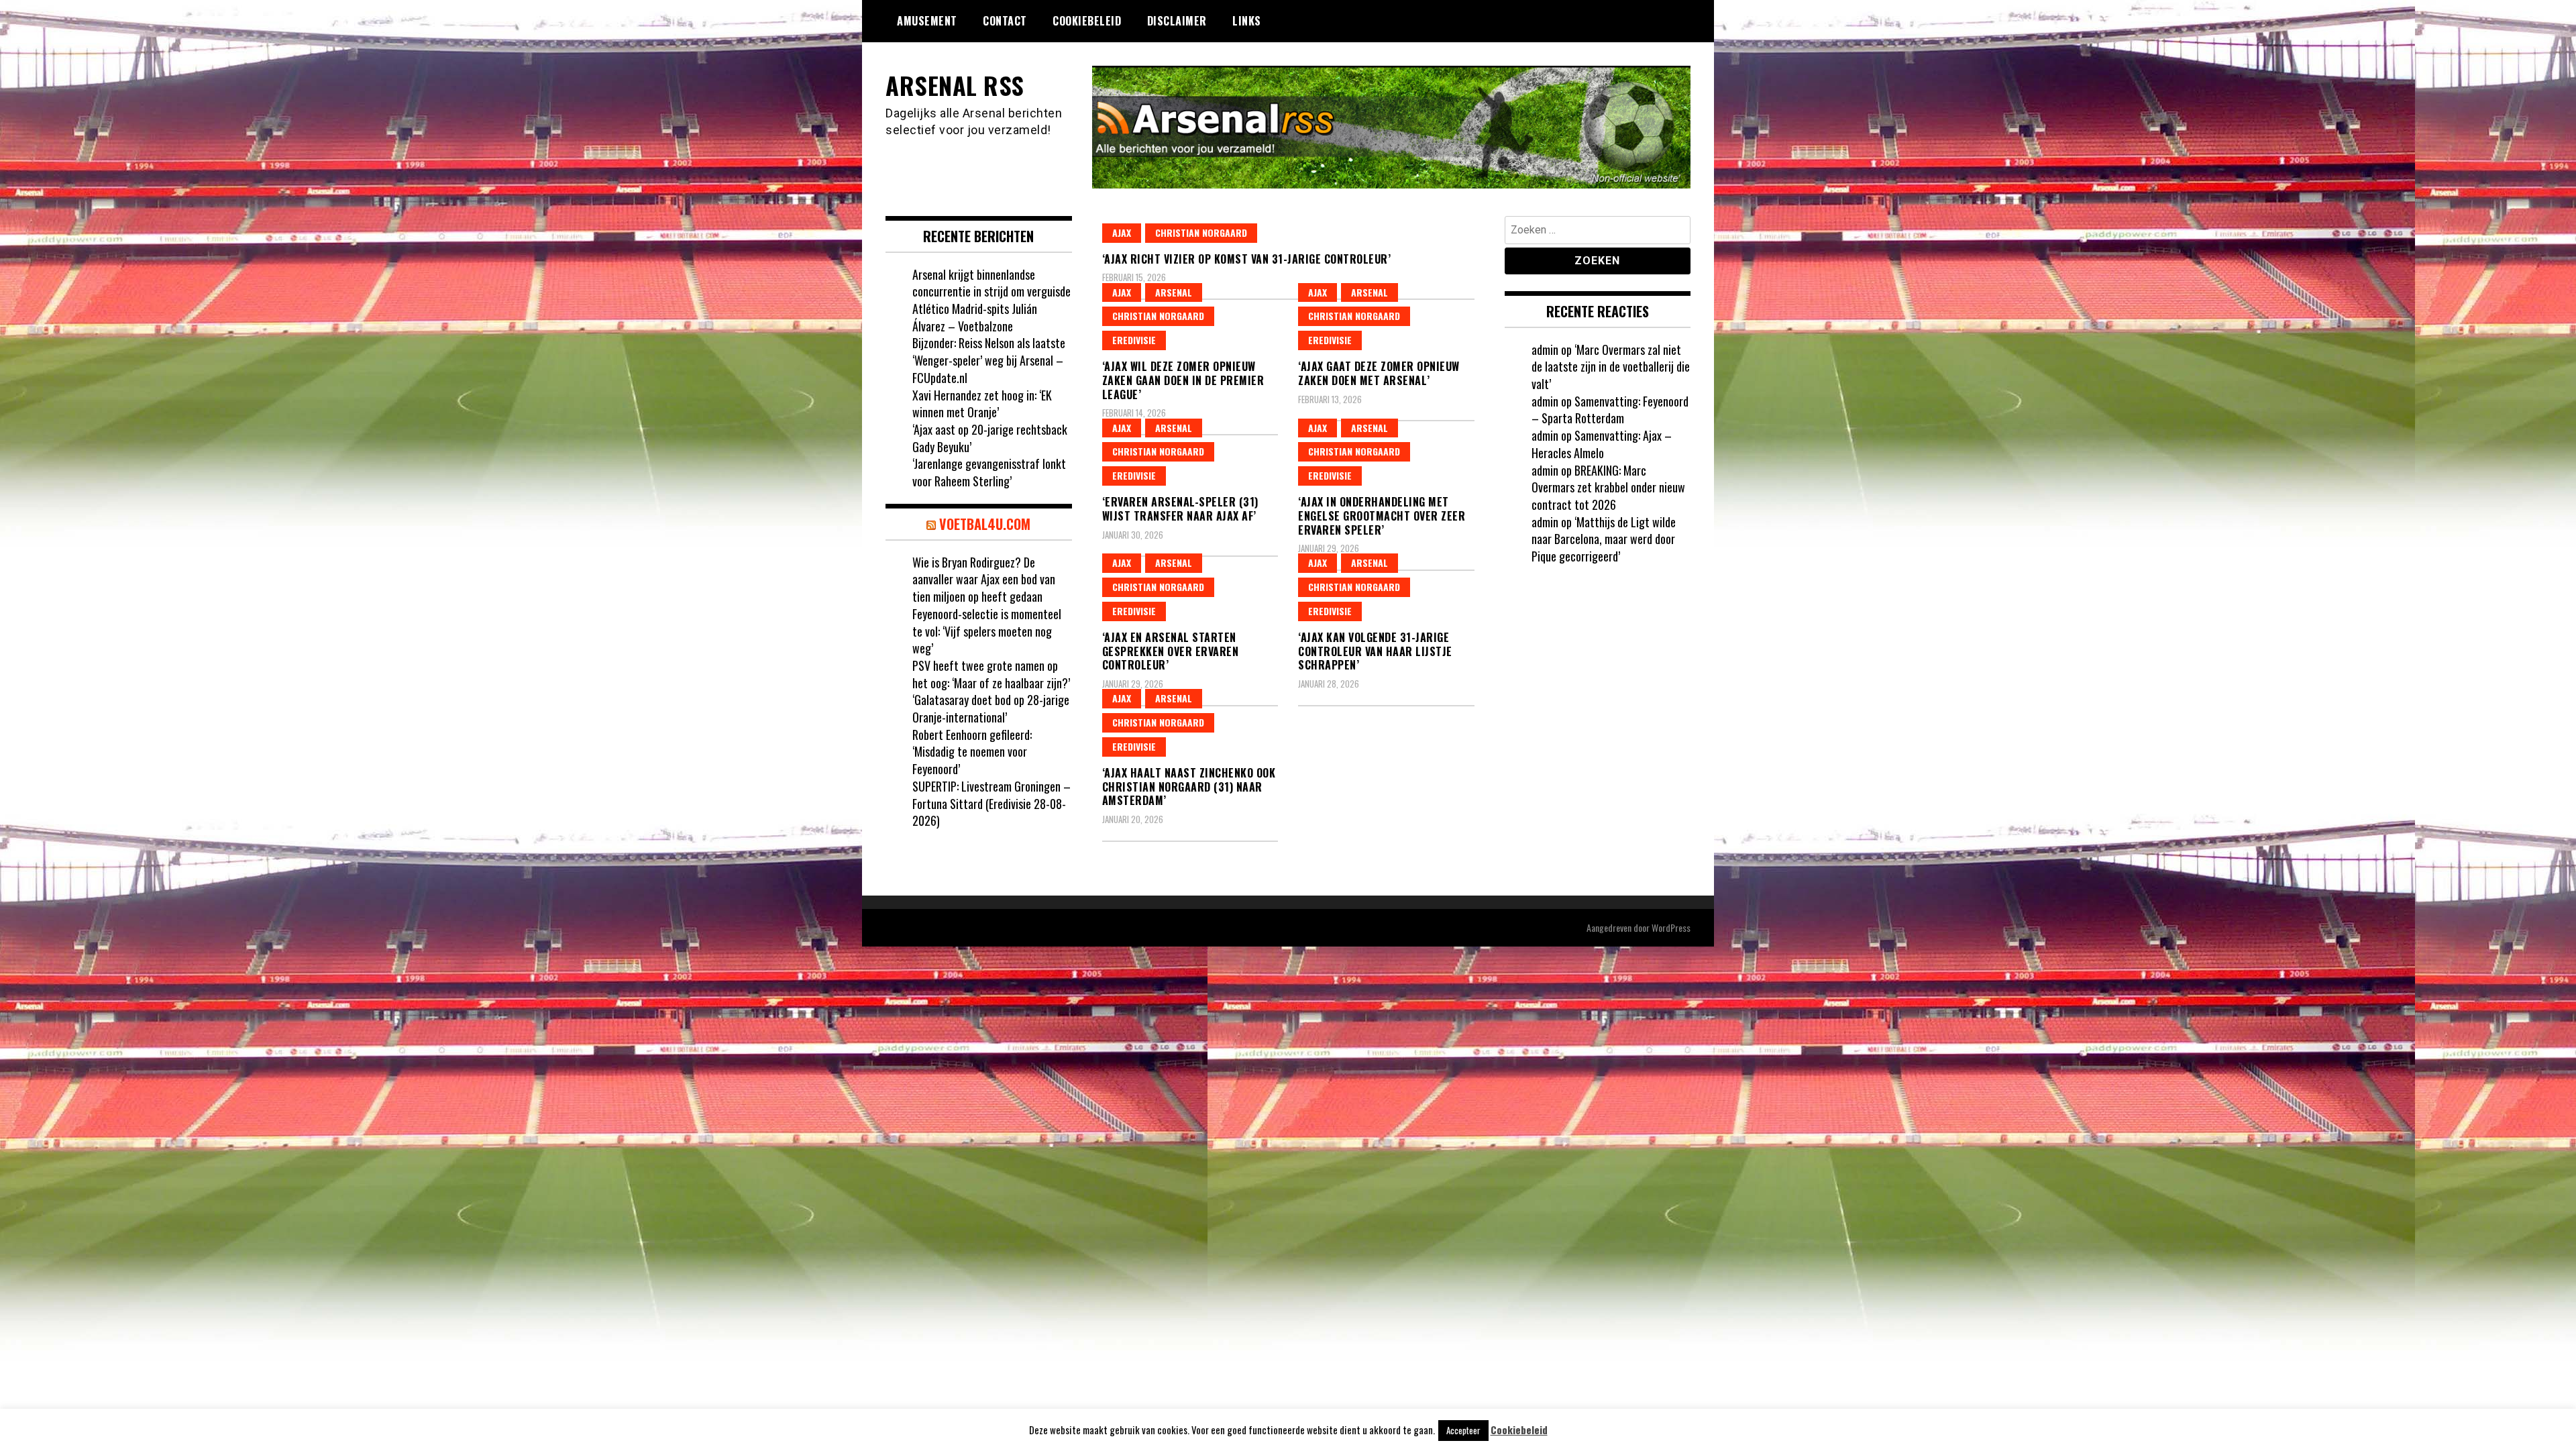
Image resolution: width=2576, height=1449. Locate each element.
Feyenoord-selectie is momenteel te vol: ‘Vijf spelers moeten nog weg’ (987, 631)
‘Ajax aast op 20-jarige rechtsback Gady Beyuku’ (990, 438)
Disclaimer (1177, 21)
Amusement (927, 21)
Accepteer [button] (1463, 1430)
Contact (1005, 21)
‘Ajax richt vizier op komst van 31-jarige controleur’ (1247, 259)
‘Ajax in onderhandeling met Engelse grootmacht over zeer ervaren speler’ (1382, 516)
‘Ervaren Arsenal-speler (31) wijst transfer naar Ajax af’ (1180, 509)
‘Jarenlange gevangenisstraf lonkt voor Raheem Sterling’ (989, 472)
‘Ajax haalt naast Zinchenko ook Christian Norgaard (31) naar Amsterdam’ (1189, 787)
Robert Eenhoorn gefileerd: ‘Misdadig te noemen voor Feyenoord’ (972, 752)
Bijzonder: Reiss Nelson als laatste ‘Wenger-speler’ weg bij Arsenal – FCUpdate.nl (989, 360)
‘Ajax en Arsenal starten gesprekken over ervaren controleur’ (1171, 651)
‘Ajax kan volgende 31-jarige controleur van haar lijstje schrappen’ (1375, 651)
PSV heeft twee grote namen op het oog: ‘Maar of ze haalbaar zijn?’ (991, 674)
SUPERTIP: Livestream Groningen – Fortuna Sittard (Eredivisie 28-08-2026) (991, 803)
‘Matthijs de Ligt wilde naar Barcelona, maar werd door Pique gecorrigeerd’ (1604, 539)
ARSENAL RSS (955, 85)
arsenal (1174, 292)
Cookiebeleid (1087, 21)
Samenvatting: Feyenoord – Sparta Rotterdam (1610, 410)
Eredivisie (1134, 340)
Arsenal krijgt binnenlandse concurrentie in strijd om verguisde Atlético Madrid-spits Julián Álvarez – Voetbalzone (991, 300)
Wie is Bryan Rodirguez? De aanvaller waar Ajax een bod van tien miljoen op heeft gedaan (984, 579)
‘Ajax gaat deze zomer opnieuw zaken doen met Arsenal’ (1379, 373)
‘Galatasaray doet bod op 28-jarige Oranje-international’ (991, 708)
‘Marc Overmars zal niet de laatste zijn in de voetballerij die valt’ (1611, 367)
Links (1247, 21)
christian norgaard (1201, 232)
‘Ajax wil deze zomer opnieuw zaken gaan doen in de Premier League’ (1183, 380)
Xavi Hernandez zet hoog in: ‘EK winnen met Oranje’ (982, 404)
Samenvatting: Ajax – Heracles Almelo (1602, 444)
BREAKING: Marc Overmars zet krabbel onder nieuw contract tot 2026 (1608, 487)
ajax (1122, 232)
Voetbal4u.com (985, 524)
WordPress (1671, 927)
